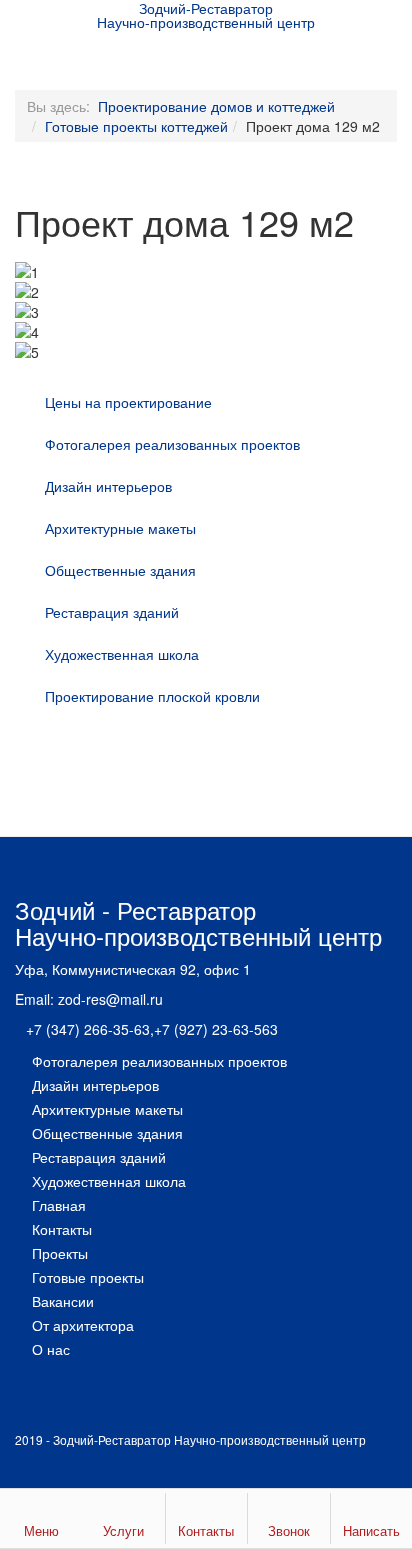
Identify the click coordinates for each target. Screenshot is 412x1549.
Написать (371, 1530)
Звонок (289, 1530)
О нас (51, 1349)
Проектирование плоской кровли (152, 696)
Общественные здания (120, 570)
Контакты (62, 1229)
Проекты (60, 1253)
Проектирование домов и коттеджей (216, 106)
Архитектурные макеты (120, 528)
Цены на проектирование (128, 402)
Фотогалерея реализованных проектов (172, 444)
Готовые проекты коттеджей (136, 126)
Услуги (123, 1530)
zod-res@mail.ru (110, 999)
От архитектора (83, 1325)
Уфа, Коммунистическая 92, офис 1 (133, 969)
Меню (41, 1530)
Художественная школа (122, 654)
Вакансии (63, 1301)
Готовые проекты (88, 1277)
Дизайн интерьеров (108, 486)
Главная (59, 1205)
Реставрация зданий (112, 612)
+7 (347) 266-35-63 (88, 1029)
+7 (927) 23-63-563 (216, 1029)
